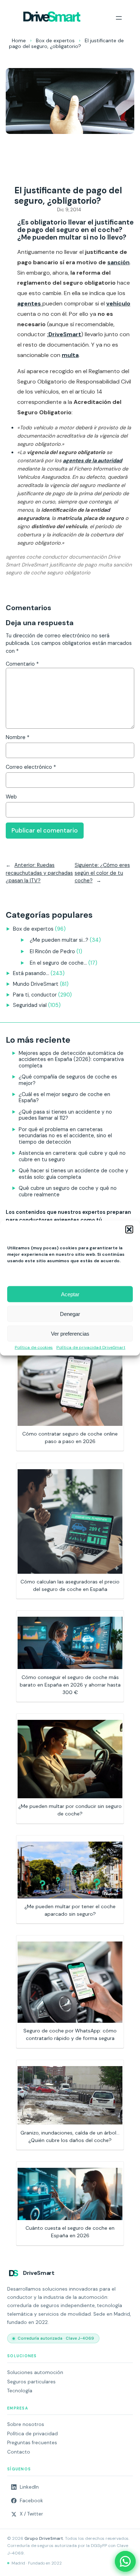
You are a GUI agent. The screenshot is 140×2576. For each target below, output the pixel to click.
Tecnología (20, 2391)
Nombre (18, 737)
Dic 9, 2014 (69, 210)
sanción (118, 262)
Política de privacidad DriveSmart (91, 1348)
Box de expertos (55, 40)
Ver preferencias (70, 1333)
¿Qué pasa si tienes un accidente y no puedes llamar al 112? (65, 1115)
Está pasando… (31, 973)
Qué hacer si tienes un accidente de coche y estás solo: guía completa (73, 1174)
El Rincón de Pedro (52, 951)
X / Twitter (31, 2514)
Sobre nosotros (26, 2424)
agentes (30, 303)
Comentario (22, 664)
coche (34, 557)
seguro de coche (26, 573)
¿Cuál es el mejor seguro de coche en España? (64, 1097)
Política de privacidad (32, 2434)
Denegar (70, 1314)
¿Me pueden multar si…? (59, 940)
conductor (55, 557)
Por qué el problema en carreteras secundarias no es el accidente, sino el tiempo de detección (65, 1136)
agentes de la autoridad (92, 460)
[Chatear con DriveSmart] (125, 2561)
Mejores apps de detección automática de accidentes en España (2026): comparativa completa (71, 1059)
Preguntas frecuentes (32, 2443)
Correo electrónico (31, 767)
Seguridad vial (30, 1005)
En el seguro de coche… (58, 963)
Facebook (31, 2501)
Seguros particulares (31, 2382)
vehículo (118, 303)
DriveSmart (35, 565)
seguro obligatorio (69, 573)
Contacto (19, 2452)
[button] (129, 1230)
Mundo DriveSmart (36, 984)
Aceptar (70, 1294)
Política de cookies (34, 1348)
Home (19, 40)
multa (70, 355)
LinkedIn (29, 2487)
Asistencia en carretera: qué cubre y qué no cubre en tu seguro (72, 1156)
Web (11, 797)
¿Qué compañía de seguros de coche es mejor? (68, 1080)
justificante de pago (73, 565)
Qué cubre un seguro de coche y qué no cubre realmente (68, 1191)
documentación (88, 557)
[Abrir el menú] (119, 18)
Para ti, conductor (35, 995)
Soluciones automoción (35, 2372)
